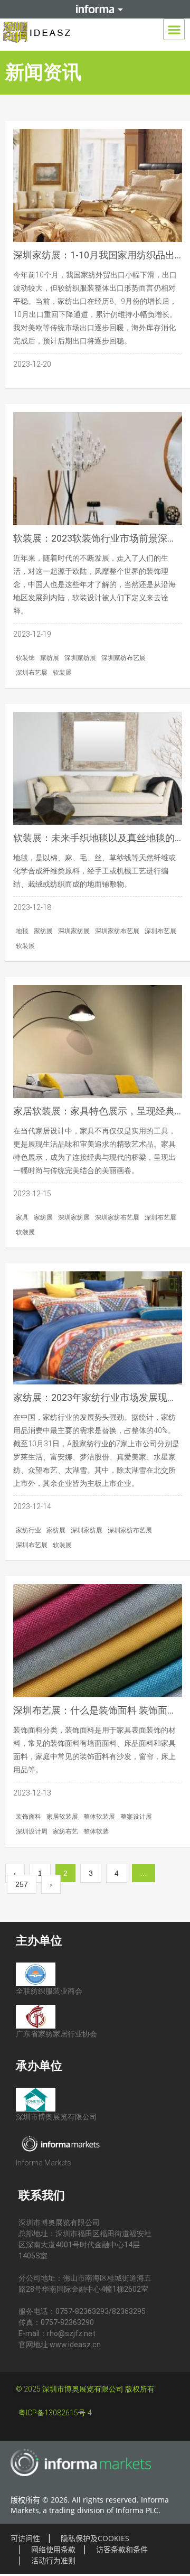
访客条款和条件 (122, 2549)
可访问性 (25, 2538)
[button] (174, 29)
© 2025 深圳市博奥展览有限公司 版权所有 (85, 2389)
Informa (95, 9)
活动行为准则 (53, 2560)
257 (26, 1882)
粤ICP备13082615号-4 (55, 2413)
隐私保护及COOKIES (95, 2538)
